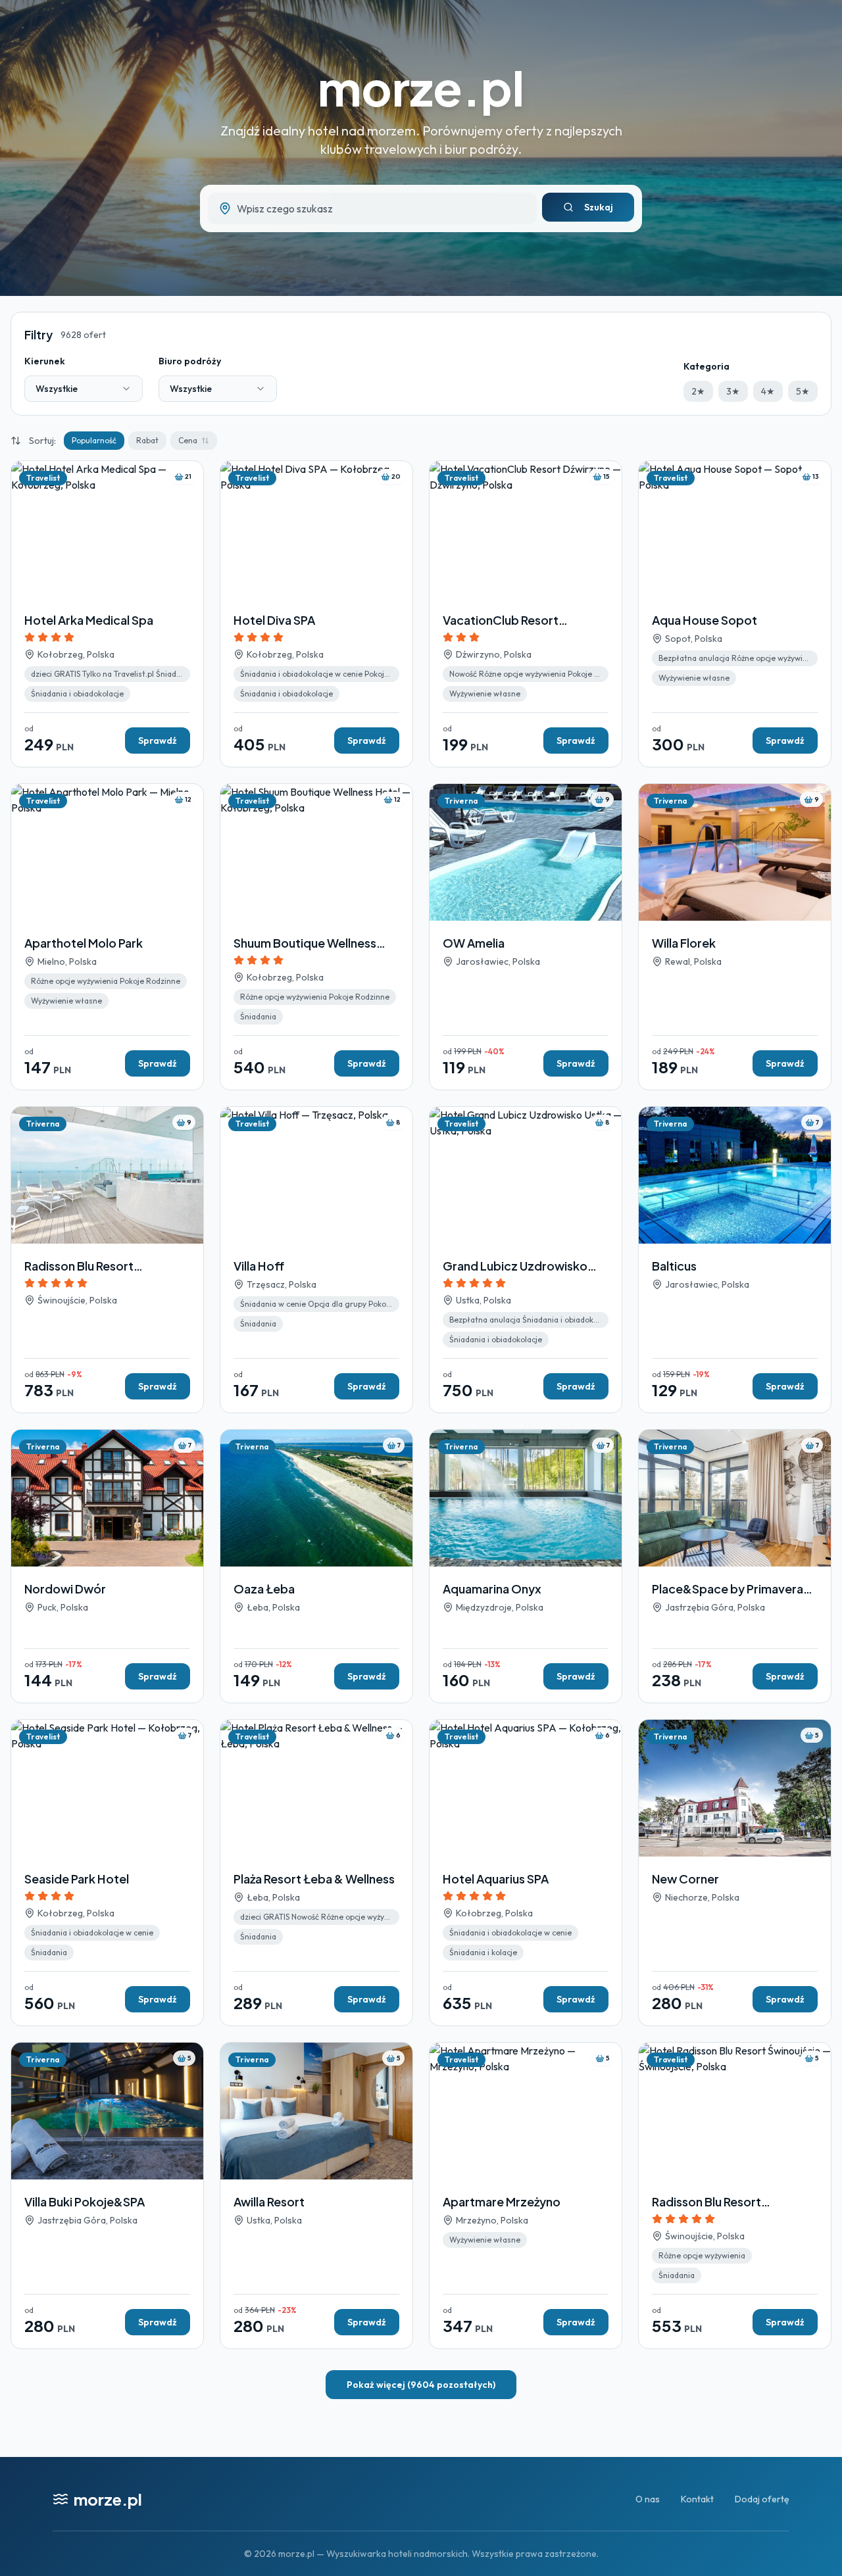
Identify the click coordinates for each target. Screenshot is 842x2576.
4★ (768, 391)
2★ (698, 391)
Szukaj (599, 207)
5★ (803, 391)
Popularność (94, 440)
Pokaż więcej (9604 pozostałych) (421, 2385)
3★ (733, 391)
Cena (188, 440)
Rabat (147, 440)
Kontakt (697, 2499)
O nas (648, 2499)
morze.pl (421, 87)
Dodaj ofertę (762, 2499)
